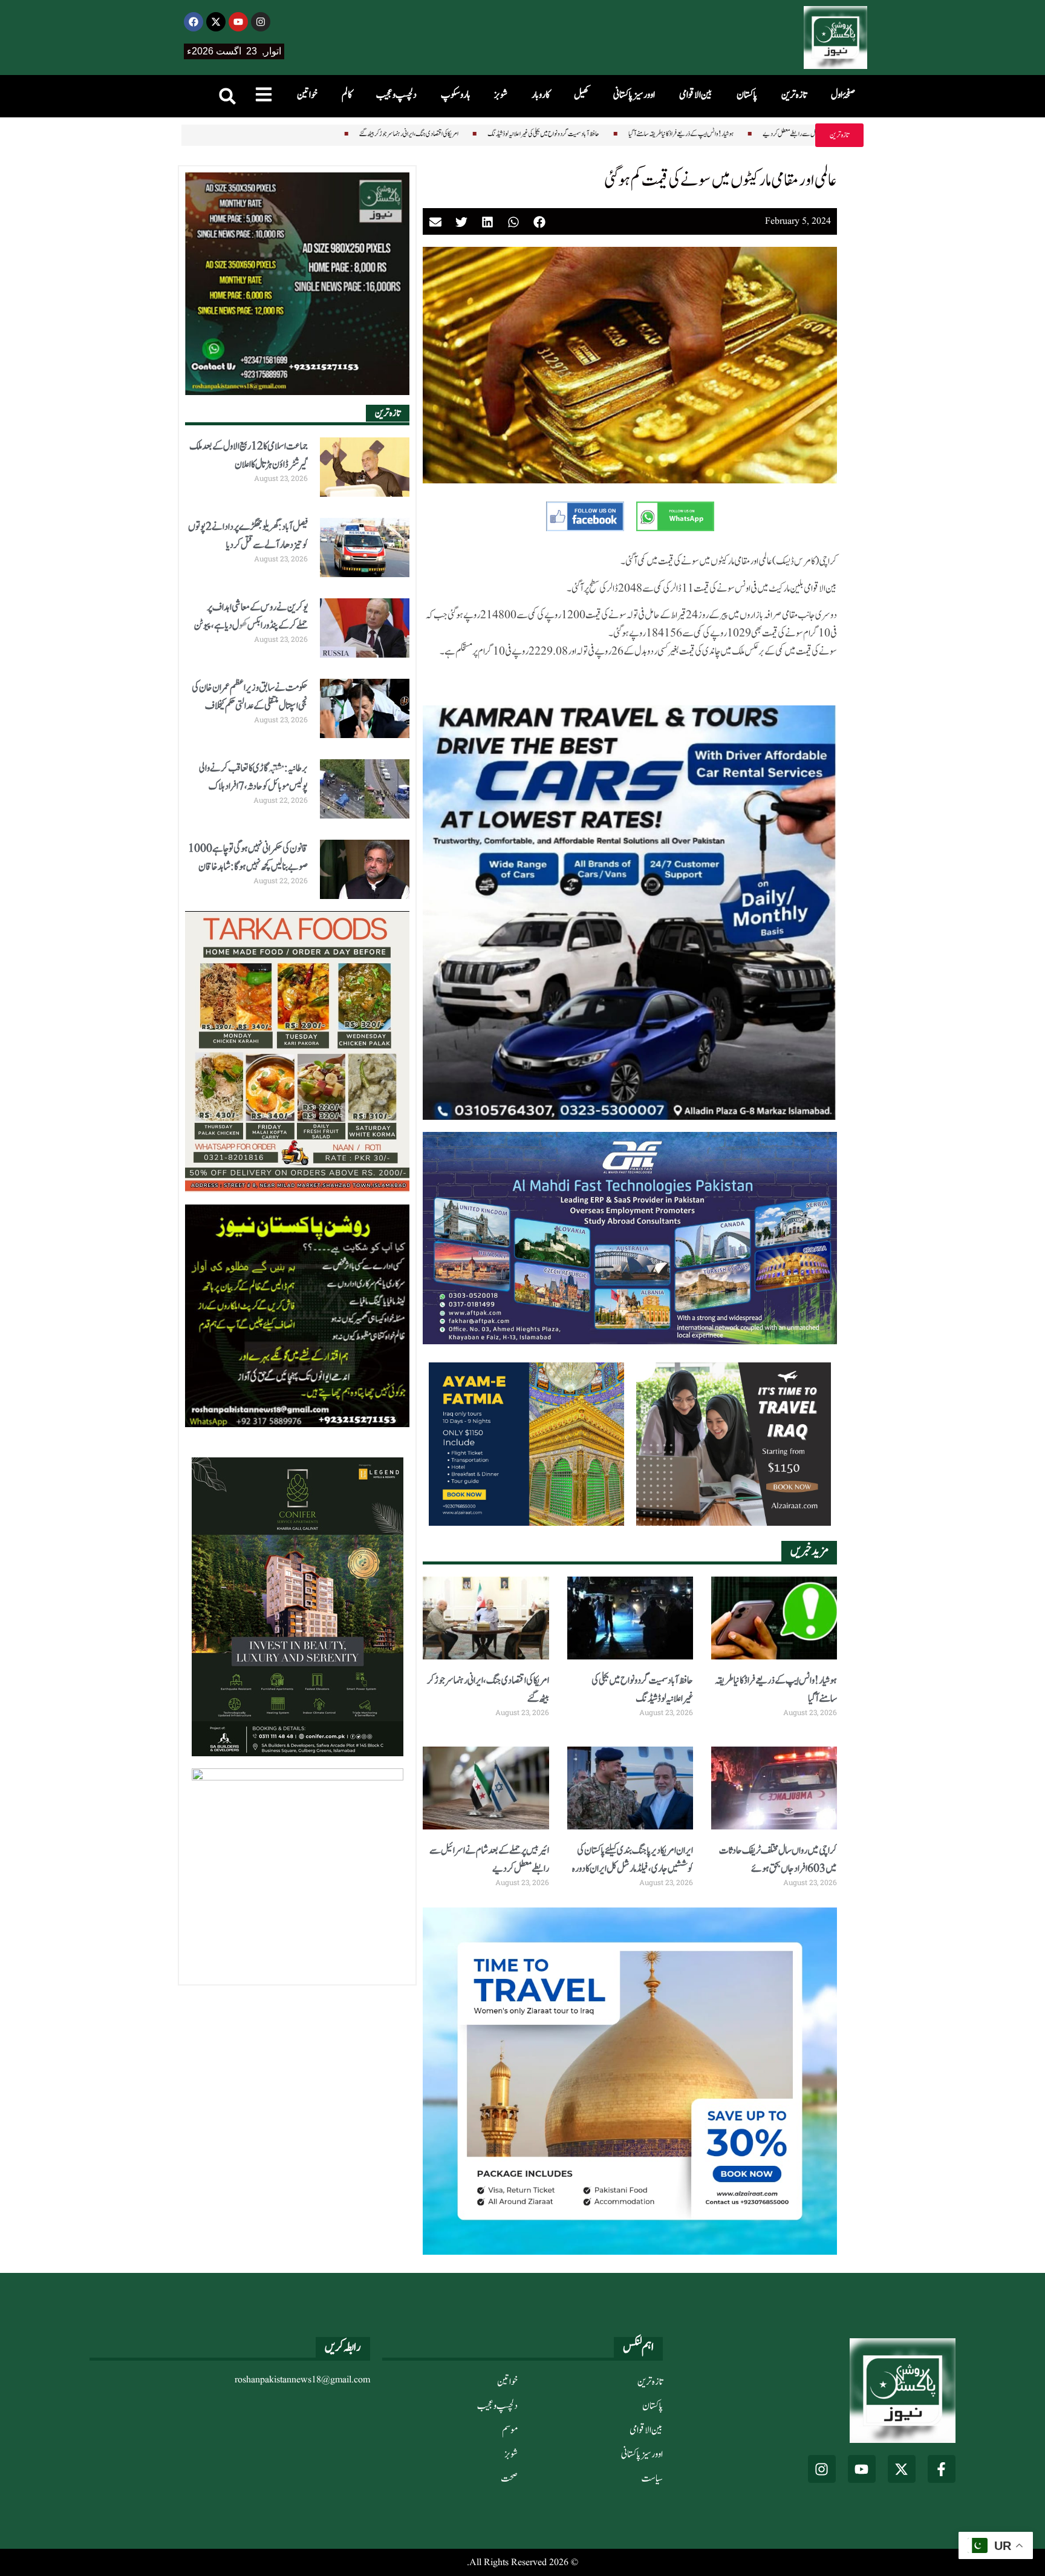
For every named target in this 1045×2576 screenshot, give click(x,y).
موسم (510, 2430)
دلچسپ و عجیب (396, 95)
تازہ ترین (794, 95)
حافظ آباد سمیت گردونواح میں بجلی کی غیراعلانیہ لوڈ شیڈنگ (443, 134)
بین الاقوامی (696, 95)
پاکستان (747, 95)
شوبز (501, 95)
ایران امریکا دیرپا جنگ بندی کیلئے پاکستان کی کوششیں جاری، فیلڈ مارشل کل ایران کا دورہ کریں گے (633, 1869)
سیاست (652, 2479)
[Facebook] (194, 22)
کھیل (581, 95)
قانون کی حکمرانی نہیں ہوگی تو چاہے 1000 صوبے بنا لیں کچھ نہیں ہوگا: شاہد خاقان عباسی (248, 867)
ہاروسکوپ (455, 95)
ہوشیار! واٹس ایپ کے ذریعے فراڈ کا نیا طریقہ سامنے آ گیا (581, 134)
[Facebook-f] (942, 2469)
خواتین (307, 95)
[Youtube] (238, 22)
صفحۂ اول (843, 95)
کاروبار (541, 95)
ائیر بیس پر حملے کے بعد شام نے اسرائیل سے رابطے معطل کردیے (724, 134)
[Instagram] (261, 22)
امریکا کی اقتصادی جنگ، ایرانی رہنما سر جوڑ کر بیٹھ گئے (308, 134)
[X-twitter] (216, 22)
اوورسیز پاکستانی (634, 95)
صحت (509, 2479)
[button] (227, 96)
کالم (347, 95)
